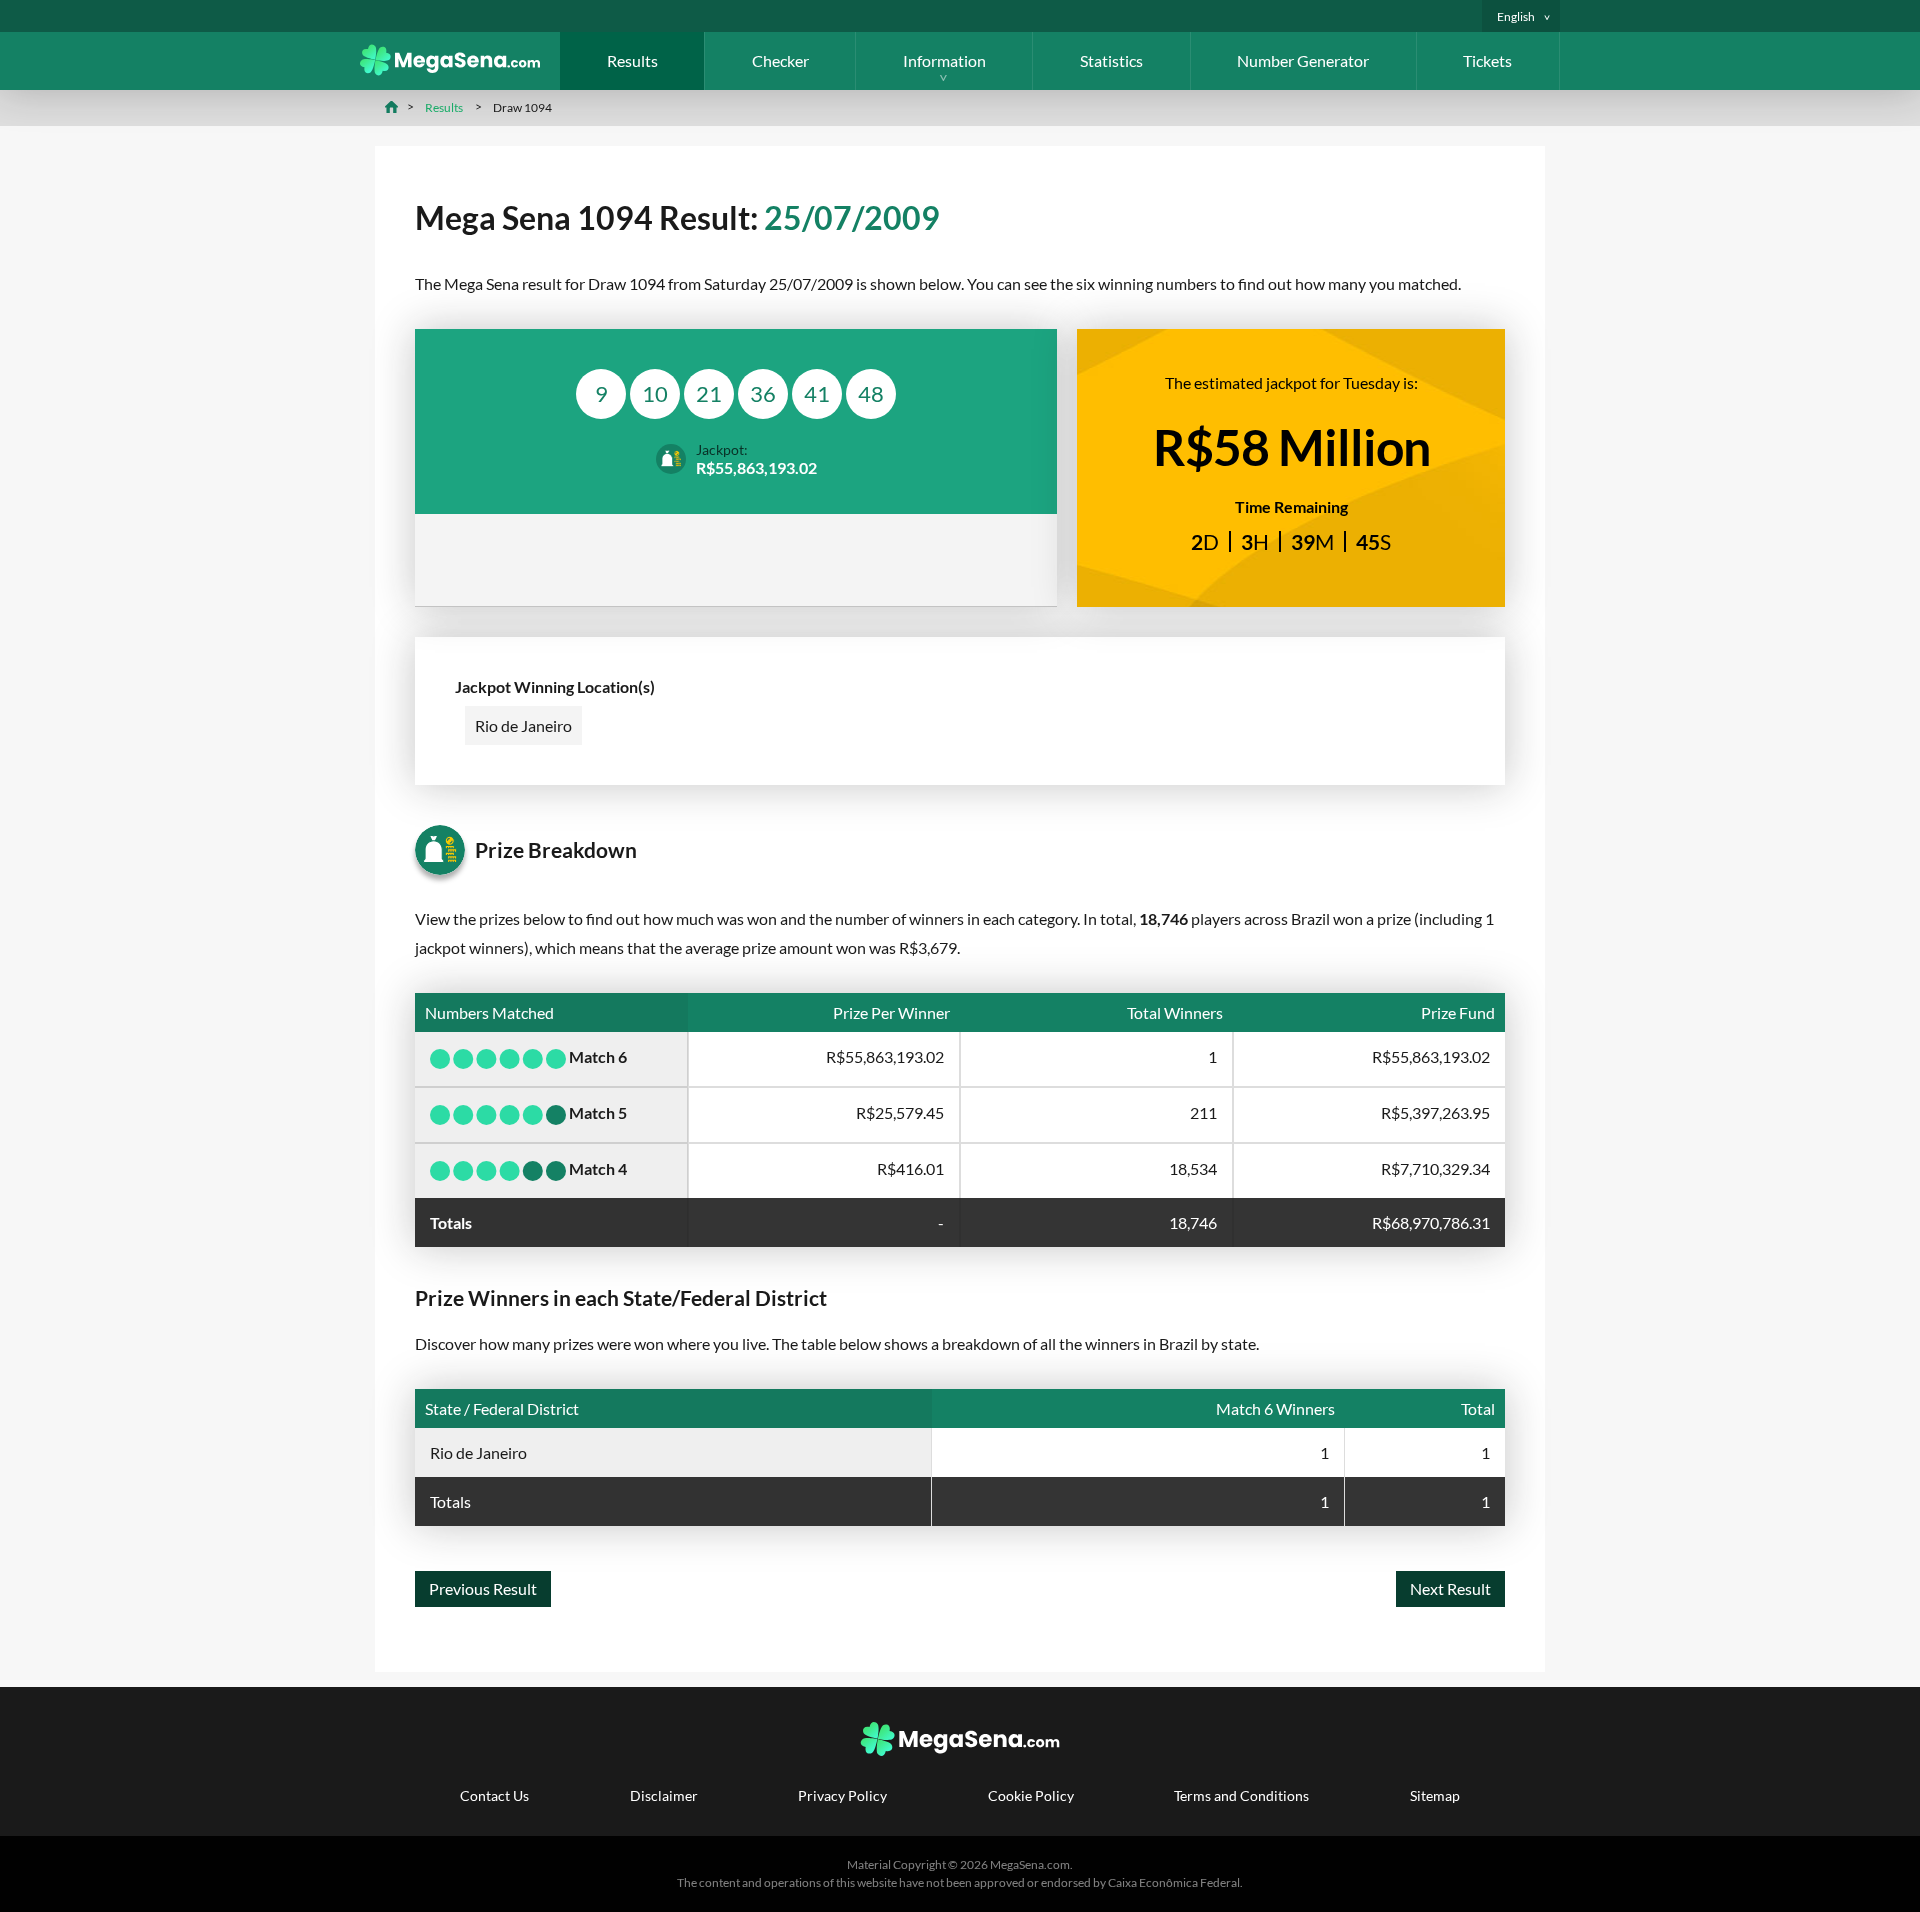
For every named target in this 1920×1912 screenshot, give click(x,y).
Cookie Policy (1031, 1795)
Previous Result (483, 1588)
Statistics (1111, 60)
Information (944, 60)
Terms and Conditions (1241, 1795)
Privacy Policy (842, 1795)
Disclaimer (664, 1795)
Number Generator (1303, 60)
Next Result (1450, 1588)
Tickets (1487, 60)
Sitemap (1435, 1795)
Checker (780, 60)
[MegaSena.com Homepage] (460, 69)
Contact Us (494, 1795)
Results (632, 60)
